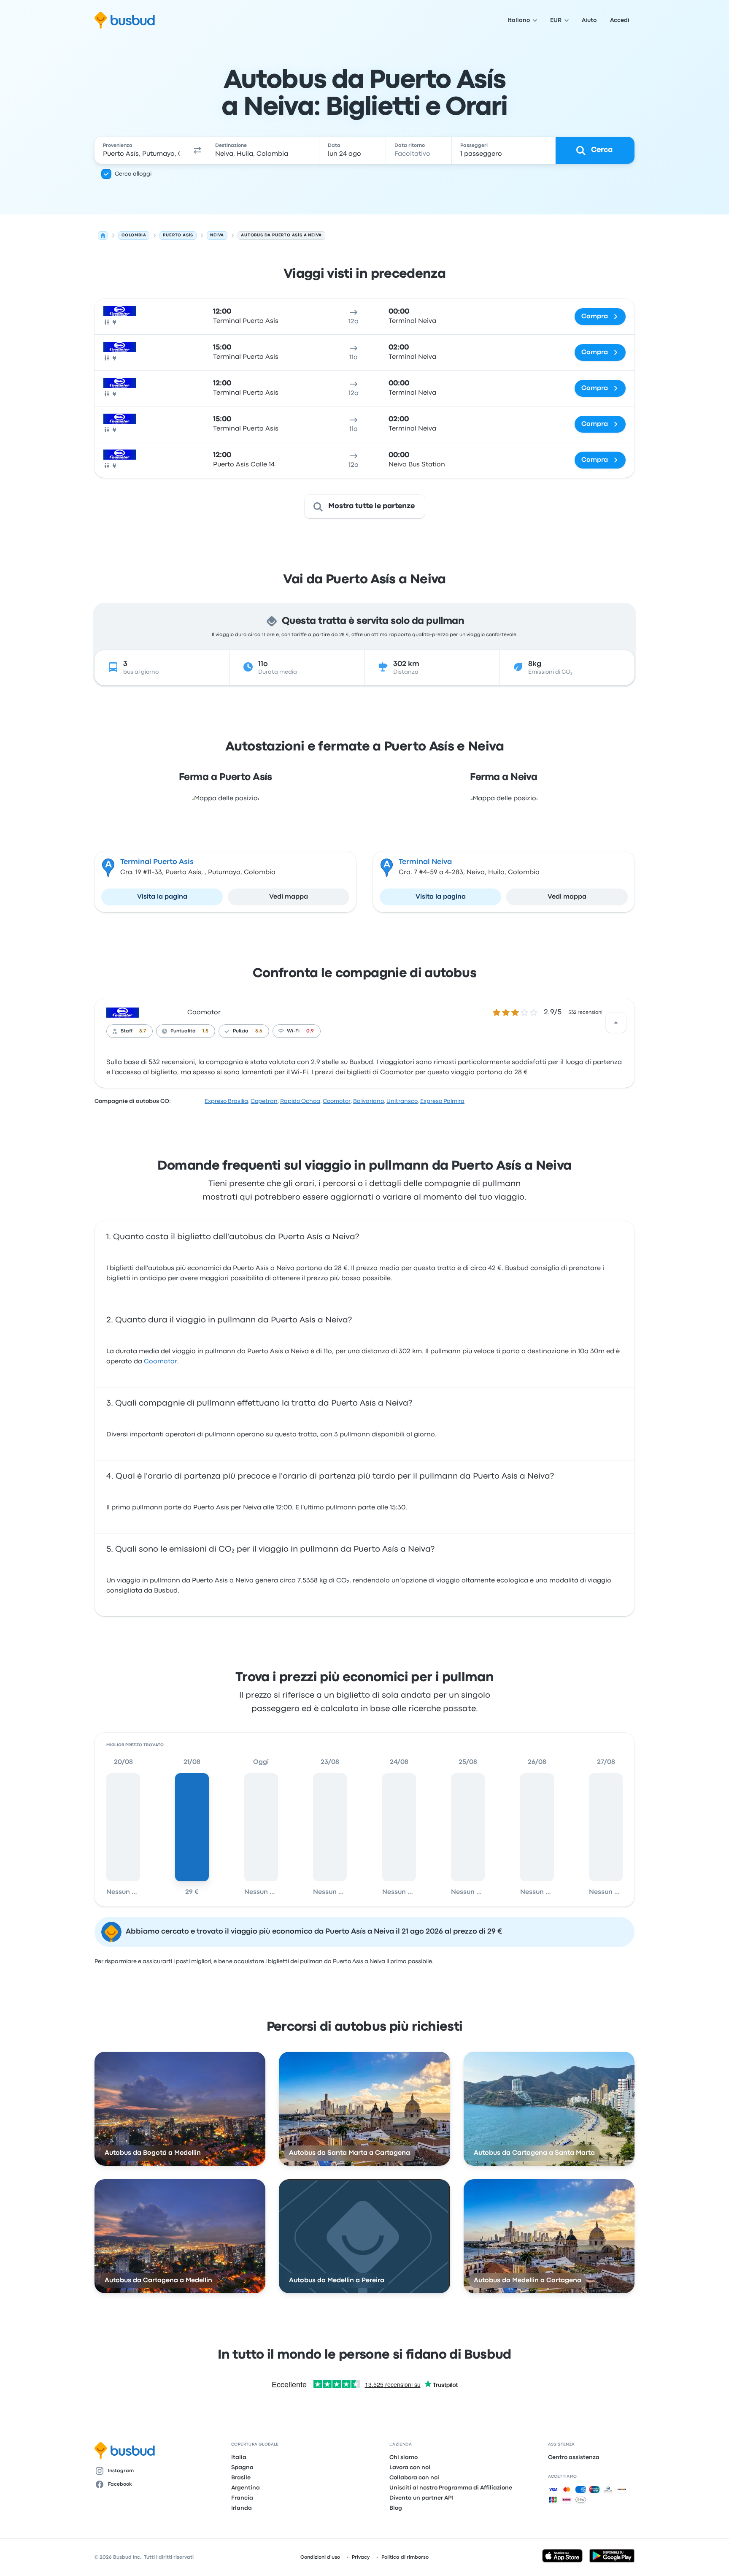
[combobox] (141, 150)
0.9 (310, 1031)
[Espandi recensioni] (616, 1023)
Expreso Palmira (442, 1101)
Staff (127, 1031)
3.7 (143, 1031)
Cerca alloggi (133, 174)
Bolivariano (369, 1101)
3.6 (259, 1031)
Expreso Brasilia (226, 1101)
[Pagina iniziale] (103, 236)
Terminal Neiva (425, 862)
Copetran (264, 1101)
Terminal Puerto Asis (157, 862)
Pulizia (241, 1031)
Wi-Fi (293, 1031)
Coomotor (204, 1013)
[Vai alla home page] (125, 20)
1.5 (205, 1031)
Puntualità (183, 1031)
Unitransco (402, 1101)
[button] (197, 150)
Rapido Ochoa (300, 1101)
